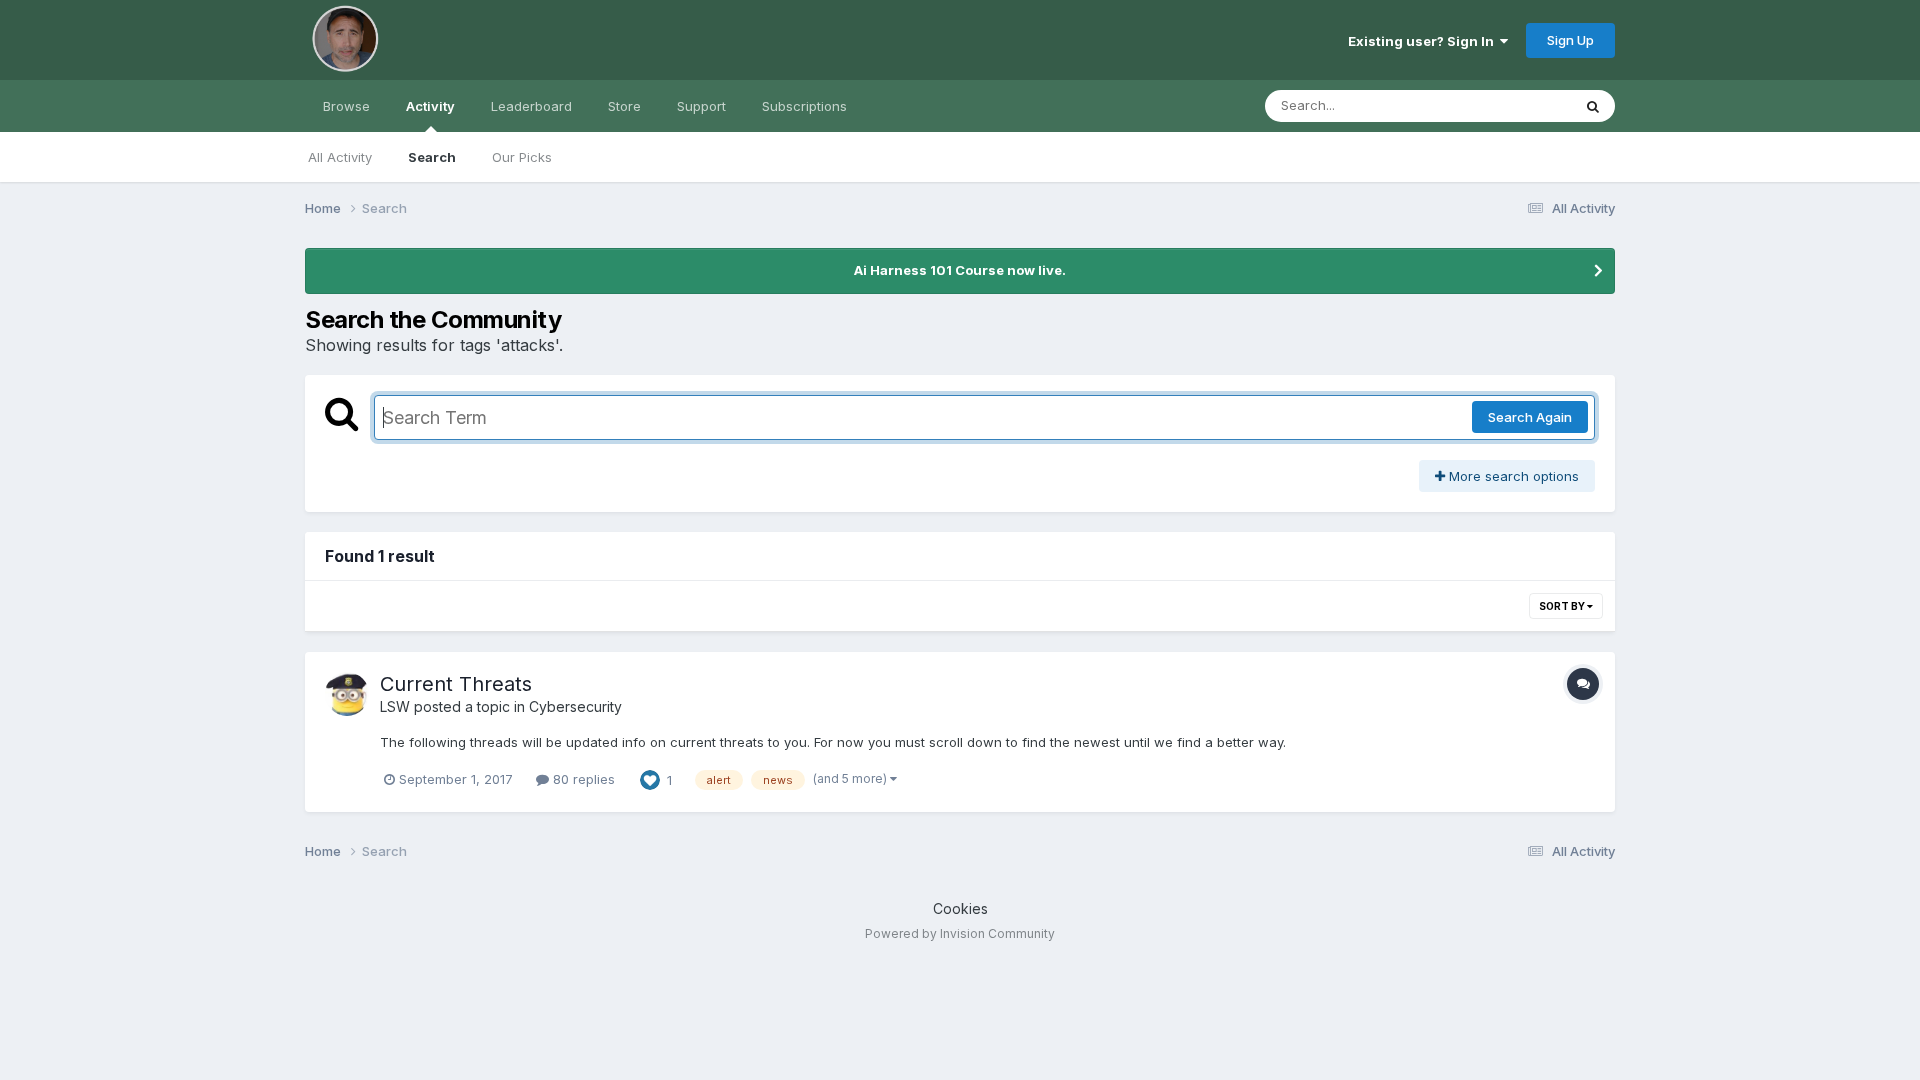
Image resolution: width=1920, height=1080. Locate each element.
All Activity (340, 157)
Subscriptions (804, 106)
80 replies (582, 779)
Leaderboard (531, 106)
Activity (430, 106)
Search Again (1530, 417)
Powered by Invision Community (960, 933)
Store (624, 106)
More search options (1512, 476)
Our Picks (522, 157)
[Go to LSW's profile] (347, 694)
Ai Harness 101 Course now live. (960, 270)
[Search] (1593, 106)
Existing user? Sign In (1424, 41)
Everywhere (1509, 105)
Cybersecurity (575, 706)
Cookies (960, 908)
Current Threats (456, 684)
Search (432, 157)
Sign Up (1570, 40)
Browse (346, 106)
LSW (395, 706)
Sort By (1563, 606)
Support (701, 106)
